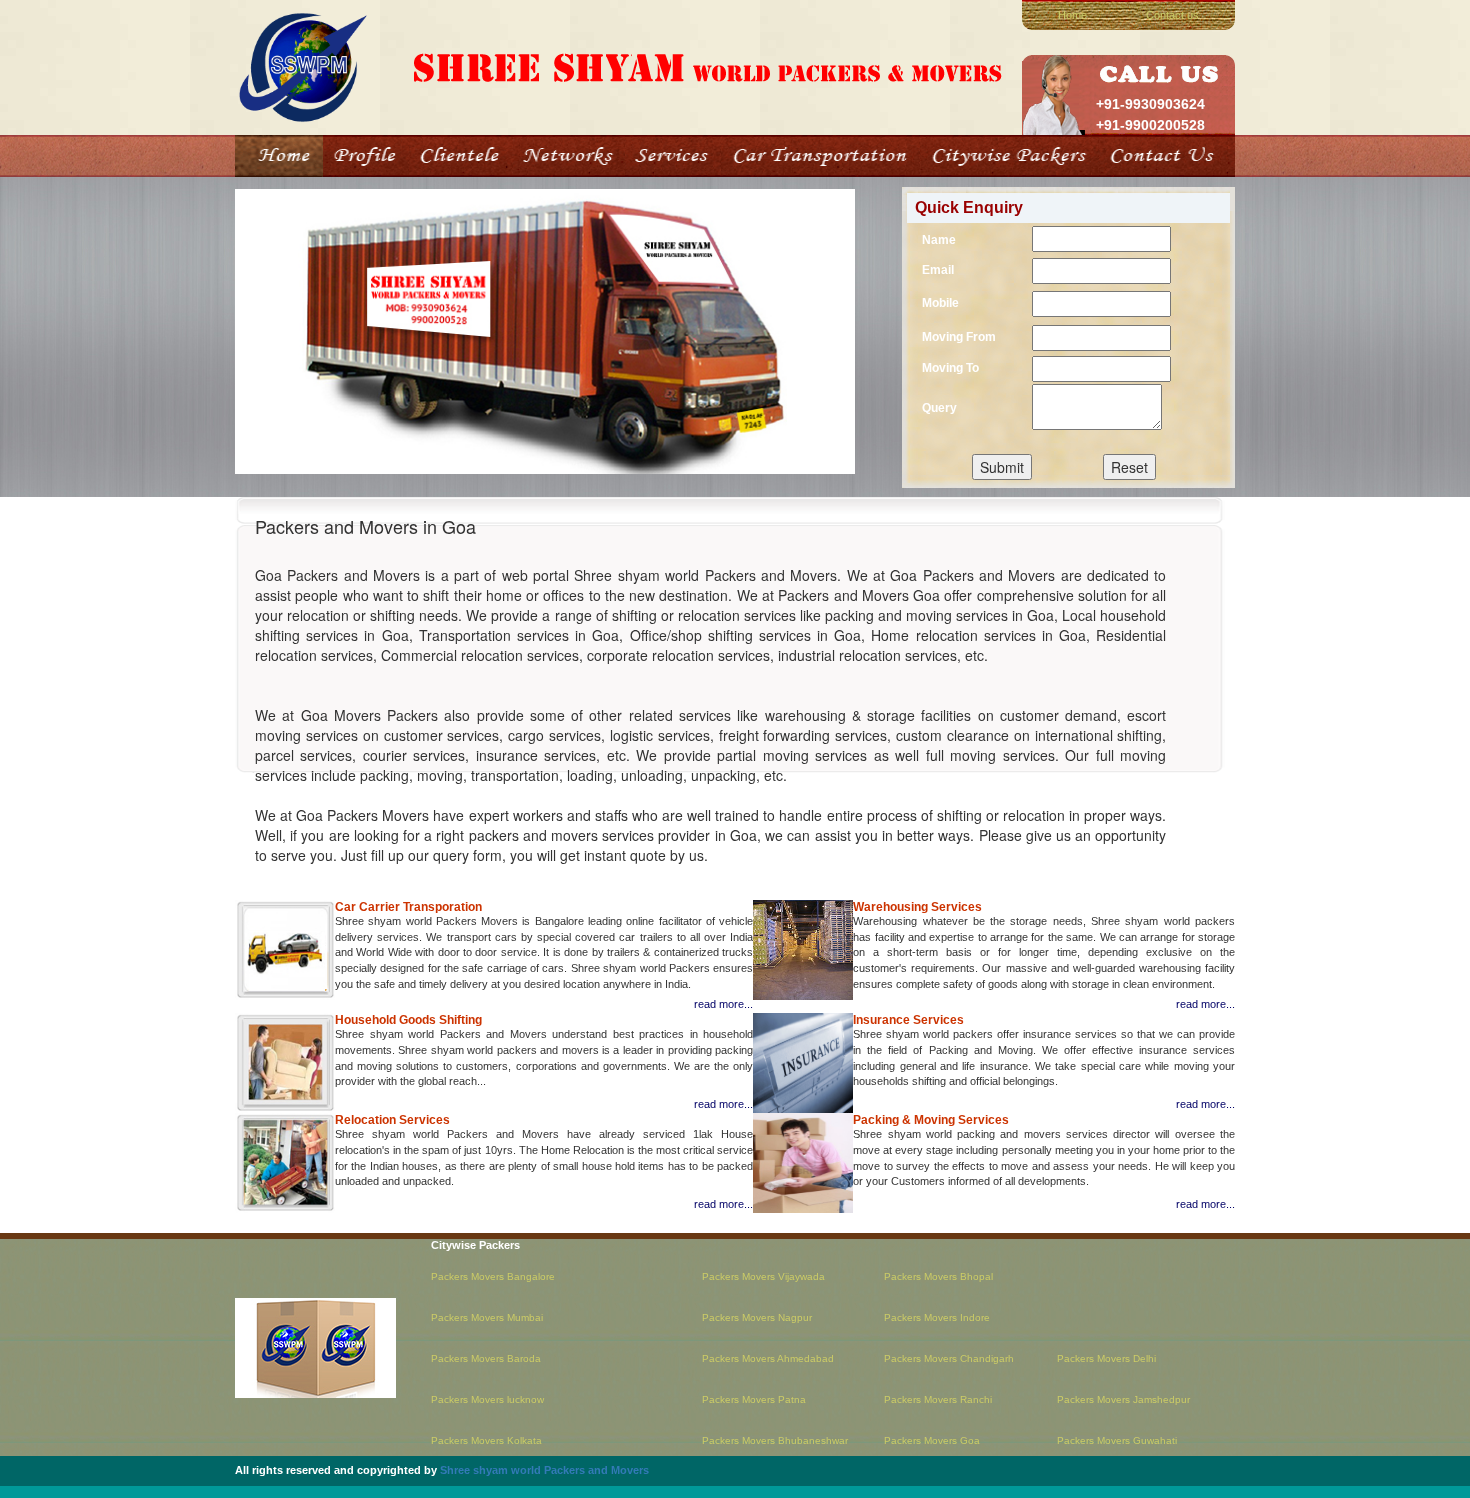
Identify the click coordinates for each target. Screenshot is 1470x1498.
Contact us (1172, 15)
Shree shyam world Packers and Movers (544, 1470)
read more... (723, 1004)
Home (1072, 15)
